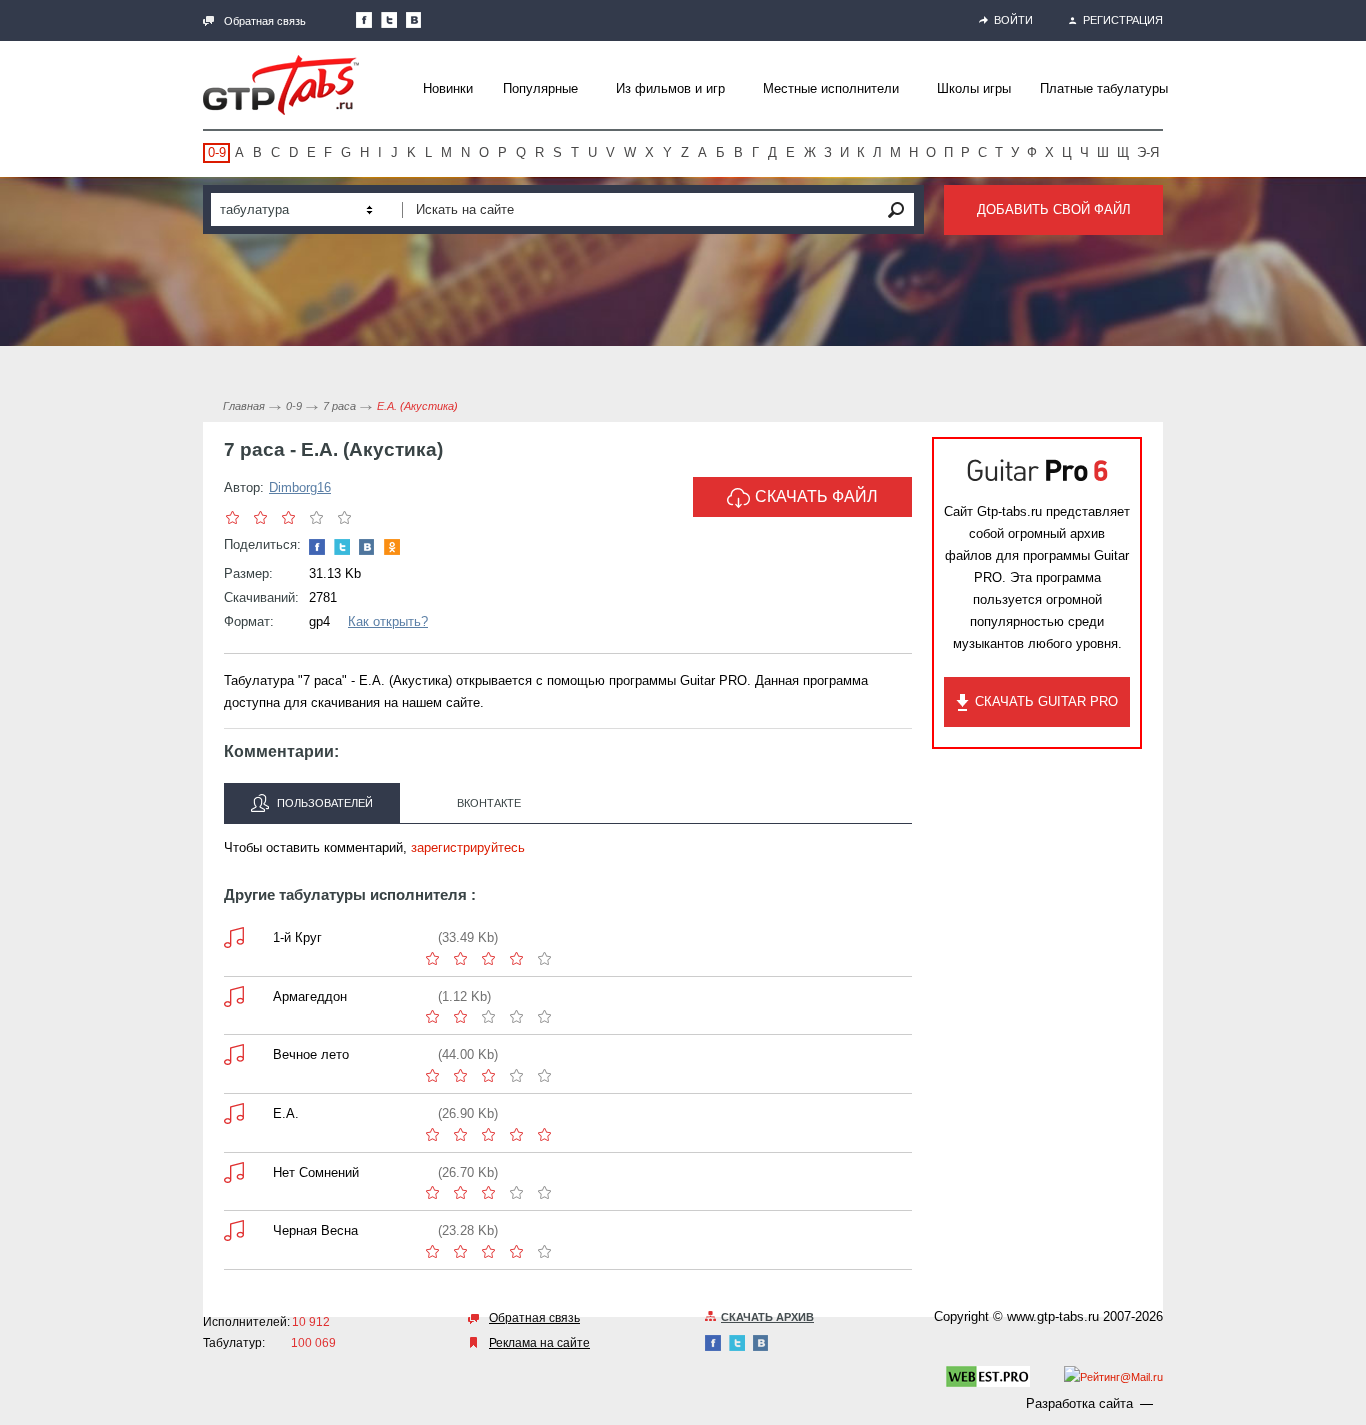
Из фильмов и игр (670, 88)
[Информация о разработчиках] (988, 1380)
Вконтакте (489, 803)
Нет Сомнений (316, 1172)
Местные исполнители (831, 88)
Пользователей (323, 803)
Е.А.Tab (234, 1113)
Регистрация (1123, 20)
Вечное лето (311, 1054)
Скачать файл (816, 496)
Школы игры (974, 88)
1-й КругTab (234, 937)
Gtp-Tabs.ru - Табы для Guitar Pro (281, 85)
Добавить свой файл (1054, 209)
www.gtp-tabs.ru (1053, 1316)
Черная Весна (315, 1230)
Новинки (448, 88)
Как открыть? (388, 621)
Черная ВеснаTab (234, 1230)
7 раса (339, 406)
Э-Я (1148, 152)
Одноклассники (392, 547)
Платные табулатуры (1104, 88)
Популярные (540, 88)
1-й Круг (297, 937)
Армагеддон (310, 996)
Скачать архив (767, 1317)
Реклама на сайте (539, 1343)
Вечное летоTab (234, 1054)
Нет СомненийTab (234, 1172)
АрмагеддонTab (234, 996)
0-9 (217, 152)
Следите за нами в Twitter (389, 20)
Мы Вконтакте (414, 20)
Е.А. (286, 1113)
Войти (1013, 20)
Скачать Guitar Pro (1046, 701)
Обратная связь (265, 21)
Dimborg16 (300, 487)
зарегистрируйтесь (468, 847)
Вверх (1349, 712)
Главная (244, 406)
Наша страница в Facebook (364, 20)
